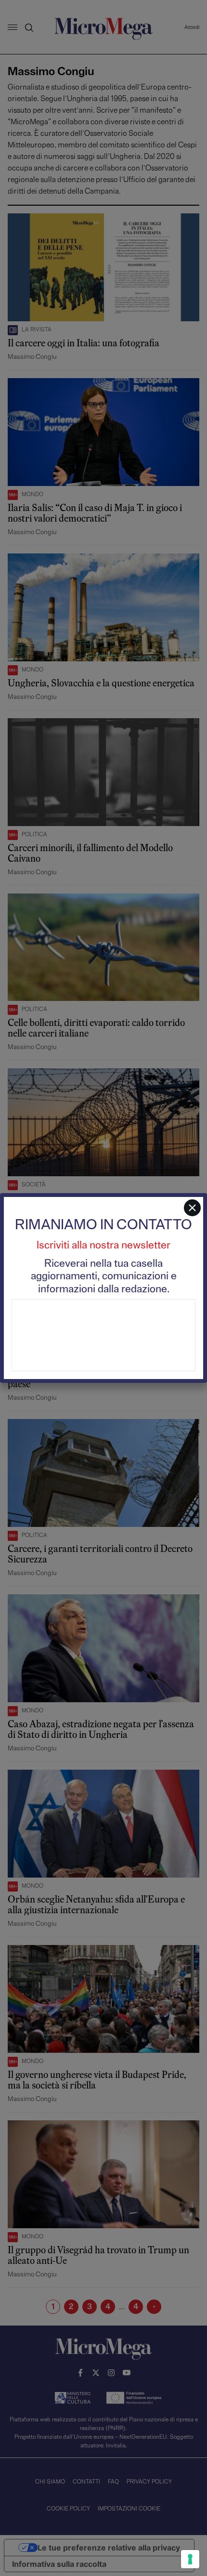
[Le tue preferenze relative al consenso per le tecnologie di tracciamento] (190, 2559)
